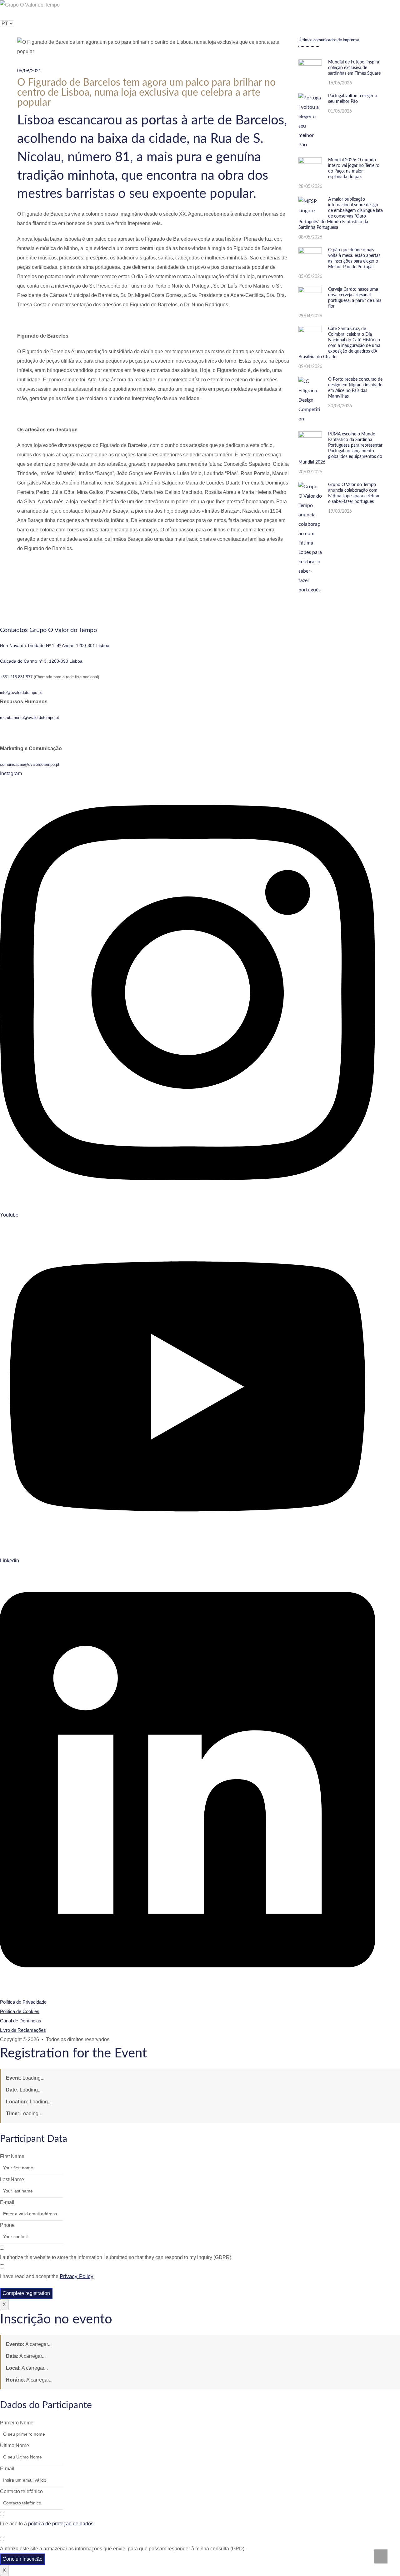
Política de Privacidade (23, 2002)
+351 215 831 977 (16, 677)
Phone (7, 2225)
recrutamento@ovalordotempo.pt (30, 718)
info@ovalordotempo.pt (21, 693)
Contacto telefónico (21, 2491)
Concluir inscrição (22, 2559)
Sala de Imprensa (205, 14)
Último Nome (15, 2445)
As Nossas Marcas (17, 14)
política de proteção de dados (61, 2524)
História (60, 14)
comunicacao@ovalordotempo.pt (30, 764)
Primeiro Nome (17, 2423)
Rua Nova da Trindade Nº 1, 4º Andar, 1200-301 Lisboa (55, 645)
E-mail (7, 2202)
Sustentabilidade (101, 14)
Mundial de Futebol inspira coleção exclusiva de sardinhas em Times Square (354, 68)
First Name (12, 2156)
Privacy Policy (77, 2276)
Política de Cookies (20, 2011)
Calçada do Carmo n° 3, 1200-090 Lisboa (41, 661)
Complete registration (26, 2293)
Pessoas (169, 14)
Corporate (139, 14)
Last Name (12, 2179)
